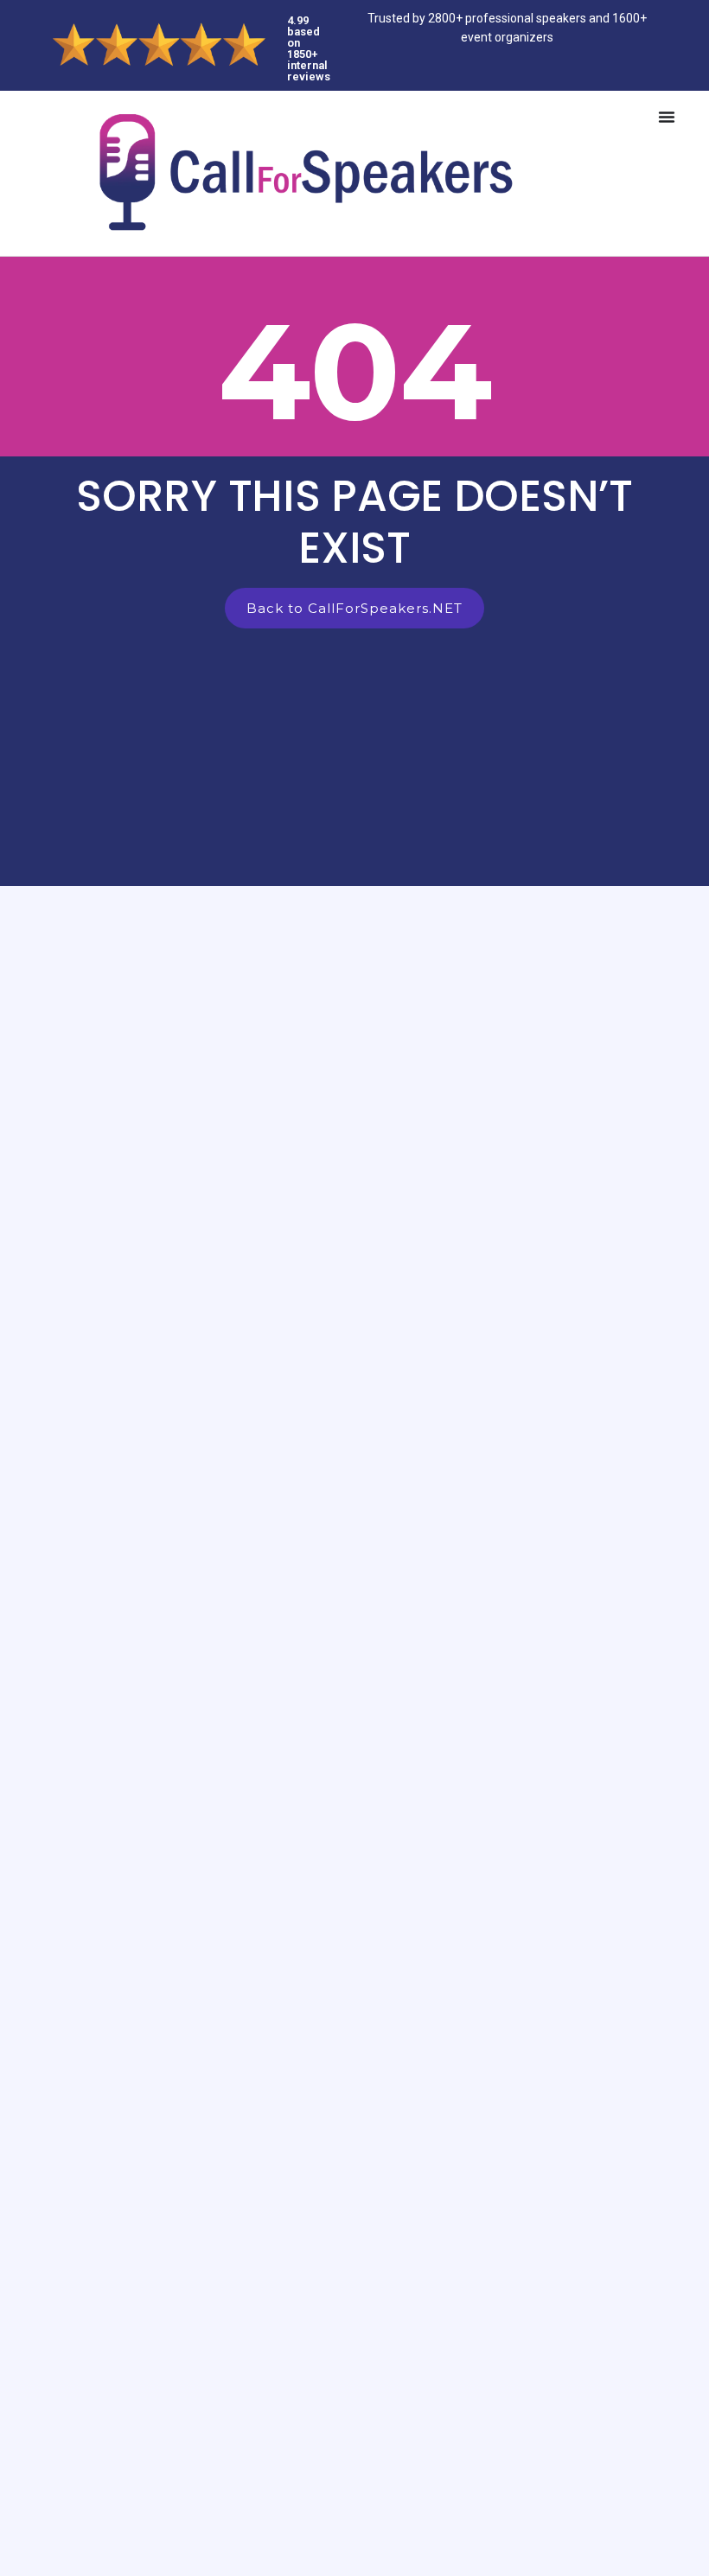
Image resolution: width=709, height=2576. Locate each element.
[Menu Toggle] (667, 117)
